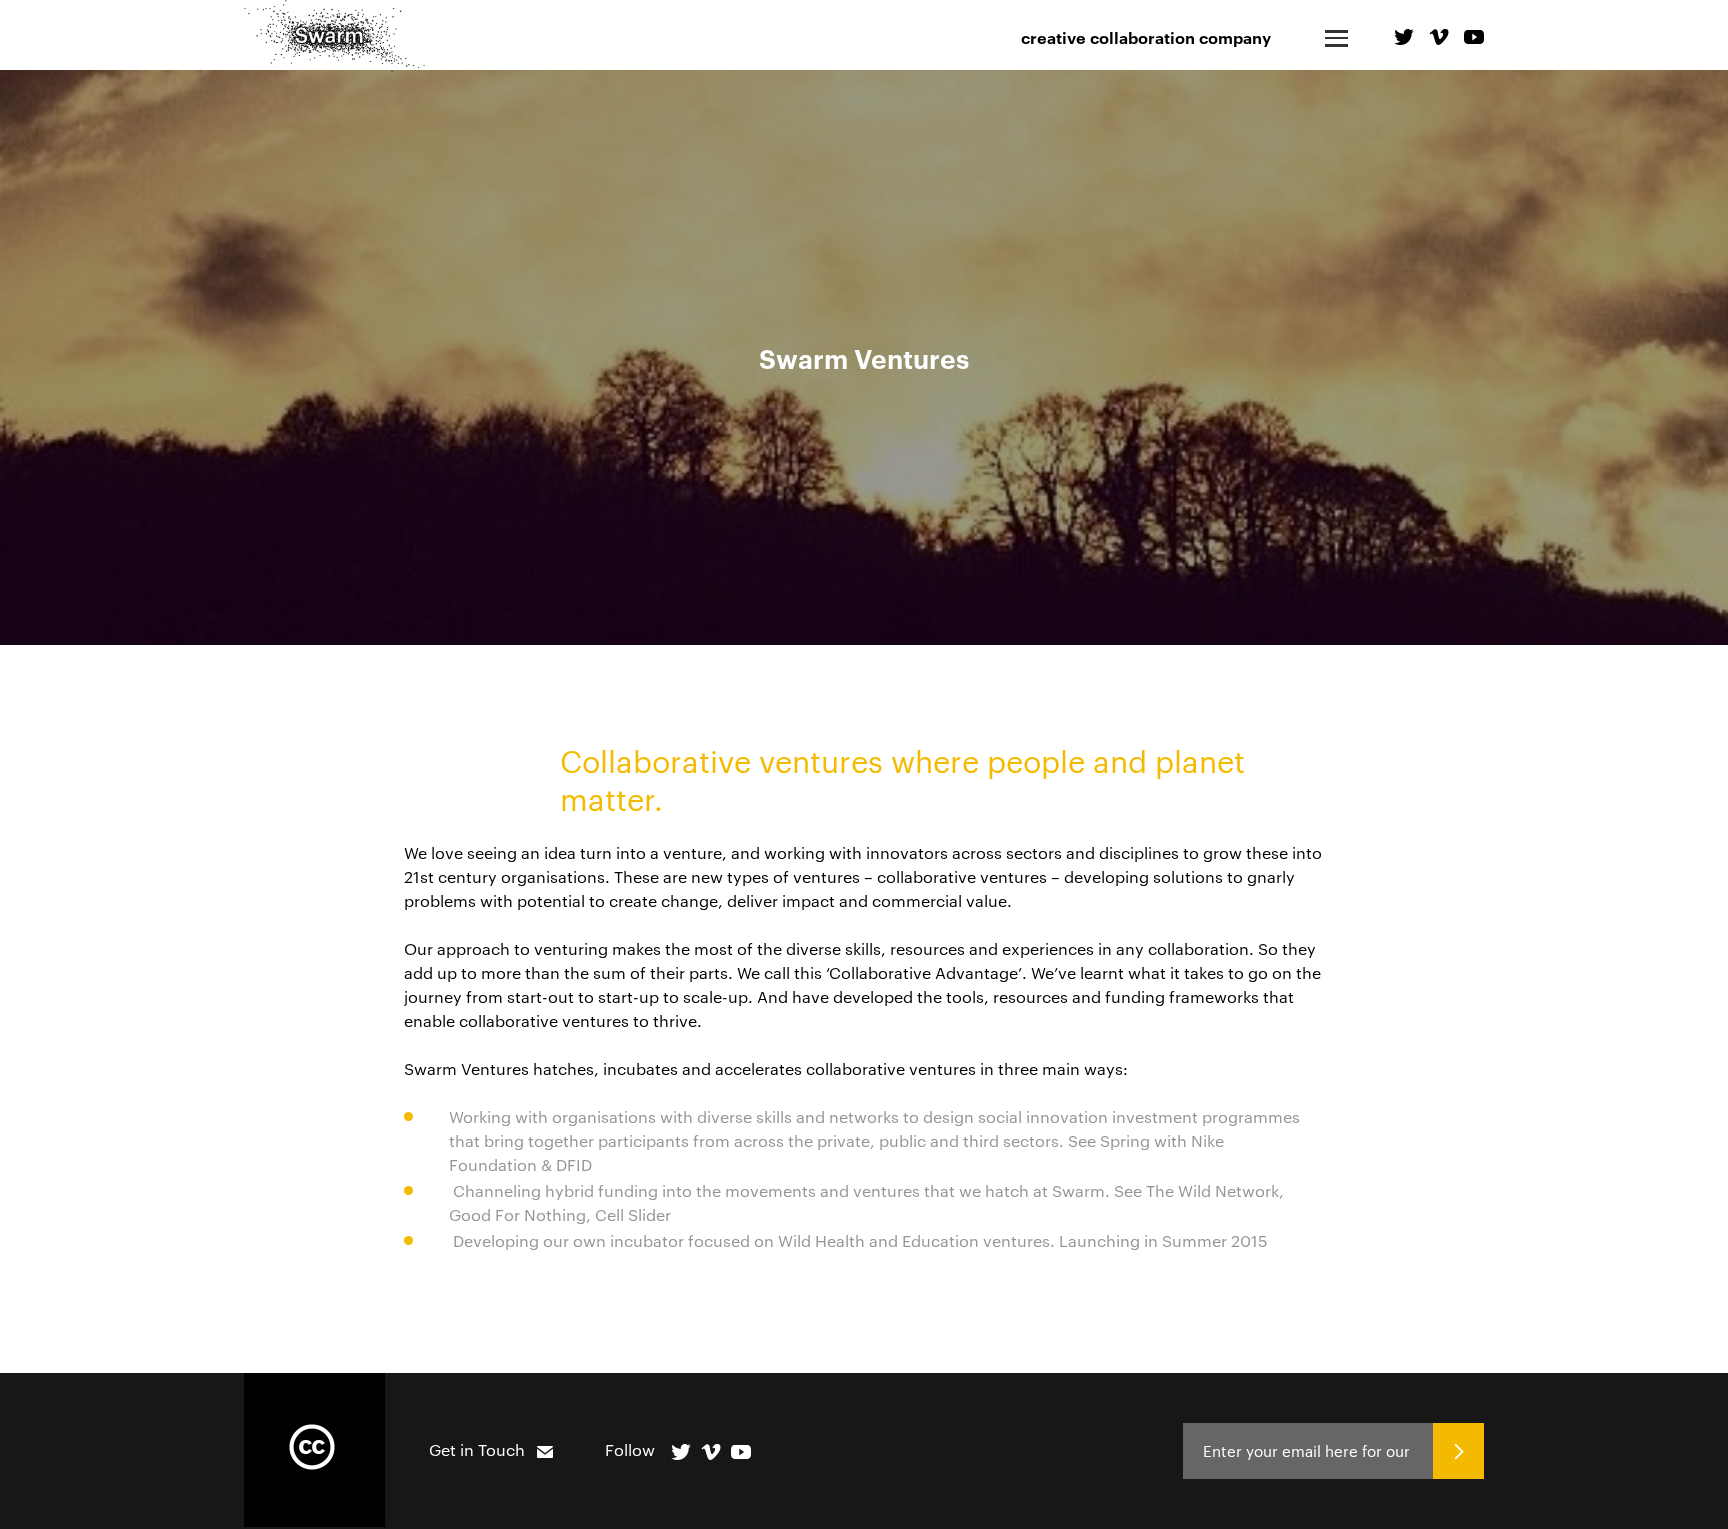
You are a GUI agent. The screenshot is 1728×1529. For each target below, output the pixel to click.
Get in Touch (477, 1449)
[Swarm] (334, 36)
